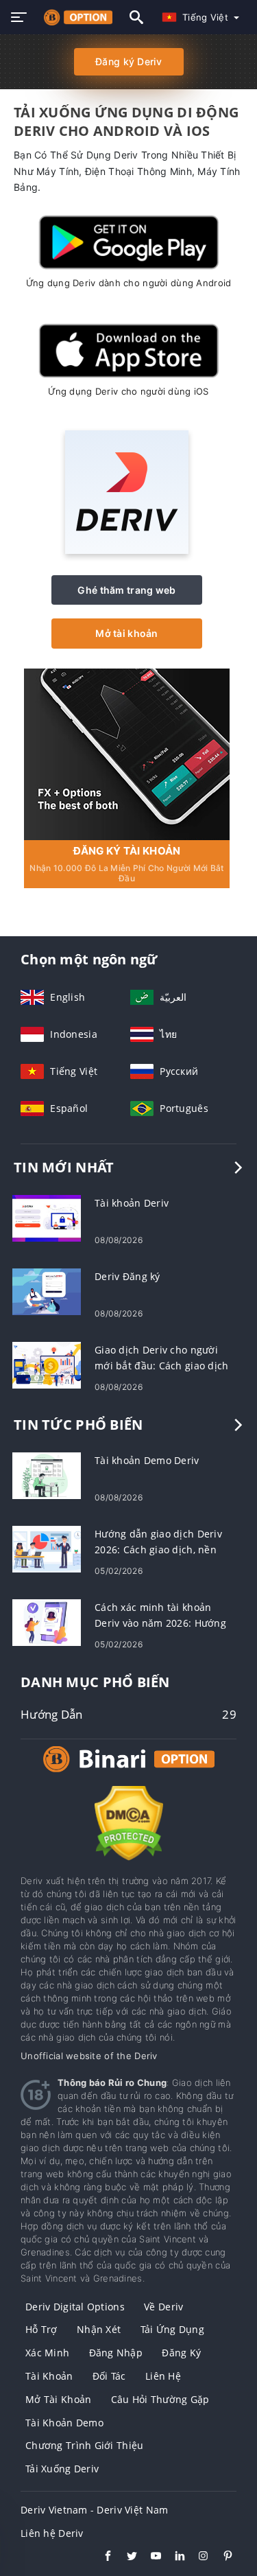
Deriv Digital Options (75, 2307)
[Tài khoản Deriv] (47, 1217)
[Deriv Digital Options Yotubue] (149, 2557)
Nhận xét (99, 2329)
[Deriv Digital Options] (129, 1772)
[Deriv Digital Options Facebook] (101, 2557)
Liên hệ (163, 2376)
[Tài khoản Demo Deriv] (47, 1475)
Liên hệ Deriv (52, 2533)
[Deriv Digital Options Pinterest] (221, 2557)
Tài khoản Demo (64, 2423)
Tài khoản (49, 2376)
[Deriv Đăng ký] (47, 1291)
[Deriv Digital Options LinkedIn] (173, 2557)
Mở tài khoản (126, 633)
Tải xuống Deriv (62, 2469)
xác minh (47, 2353)
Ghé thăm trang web (126, 590)
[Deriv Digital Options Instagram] (197, 2557)
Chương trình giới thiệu (84, 2445)
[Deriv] (127, 550)
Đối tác (109, 2376)
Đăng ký (181, 2353)
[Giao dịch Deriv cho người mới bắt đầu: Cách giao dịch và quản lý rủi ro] (47, 1364)
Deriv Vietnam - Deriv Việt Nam (94, 2510)
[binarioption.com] (75, 17)
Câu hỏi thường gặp (160, 2399)
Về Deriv (163, 2307)
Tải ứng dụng (172, 2329)
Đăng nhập (116, 2353)
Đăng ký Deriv (128, 61)
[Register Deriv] (127, 753)
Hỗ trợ (41, 2329)
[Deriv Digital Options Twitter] (125, 2557)
